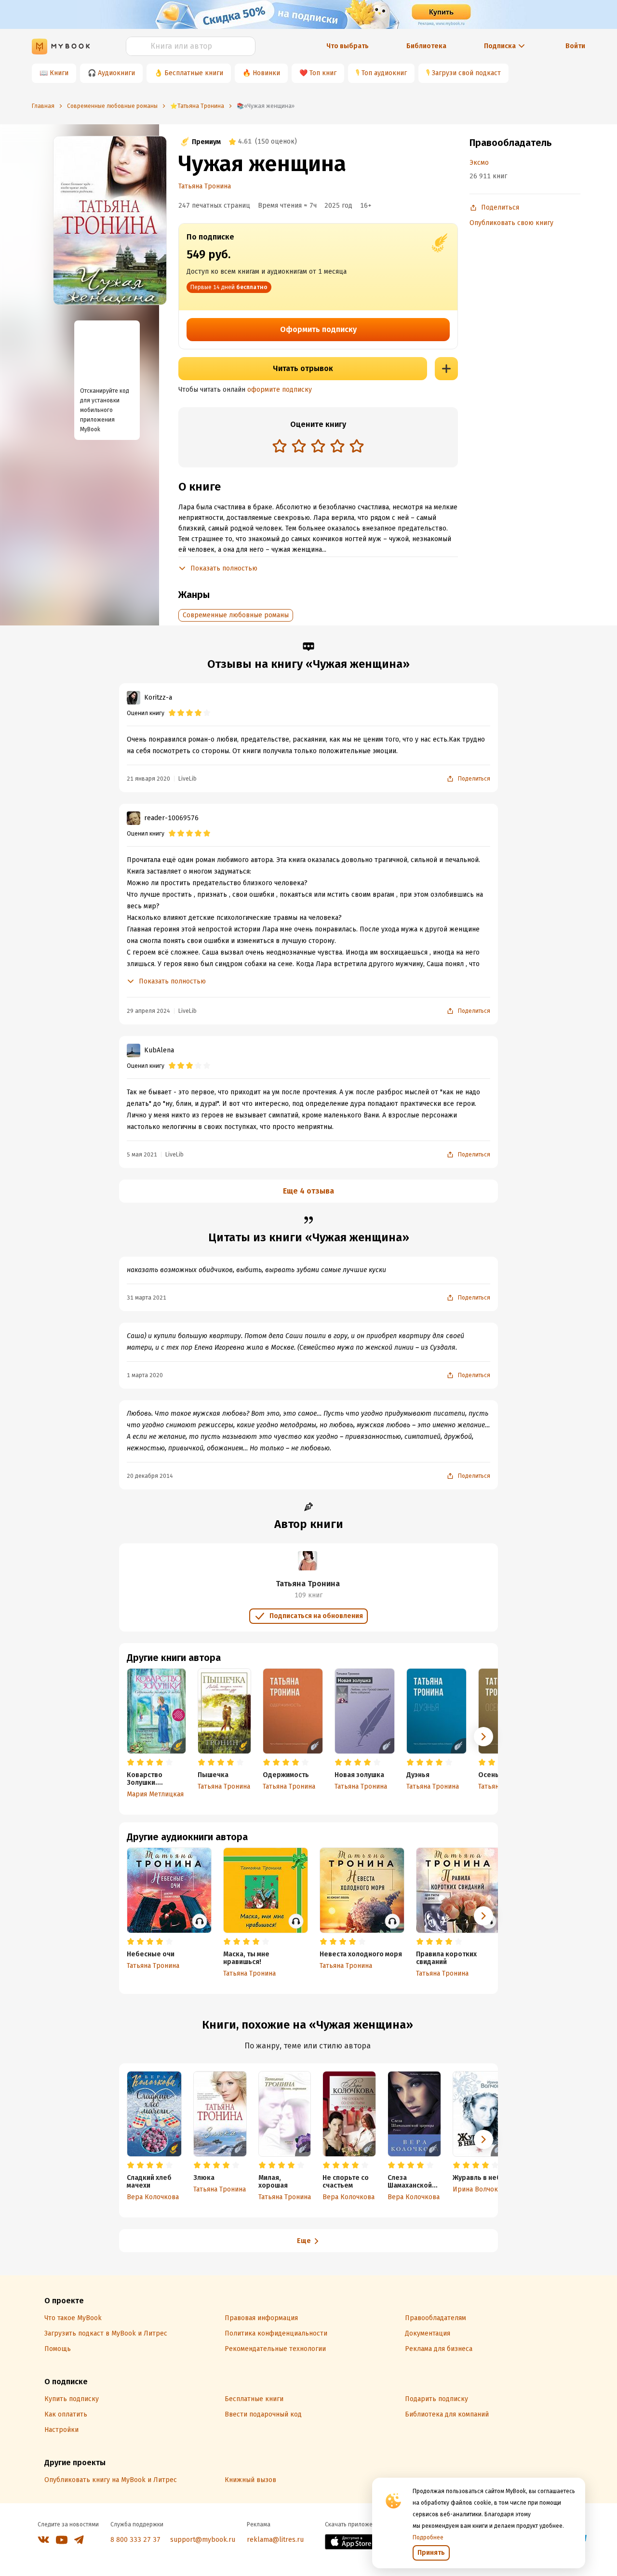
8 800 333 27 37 (135, 2540)
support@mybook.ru (203, 2540)
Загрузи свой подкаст (466, 73)
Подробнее (428, 2537)
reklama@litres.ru (275, 2540)
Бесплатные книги (194, 73)
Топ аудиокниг (384, 73)
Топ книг (323, 73)
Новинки (266, 73)
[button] (483, 1737)
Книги (59, 73)
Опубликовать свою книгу (511, 223)
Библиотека (426, 46)
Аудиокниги (116, 73)
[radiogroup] (318, 447)
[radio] (280, 446)
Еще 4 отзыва (308, 1191)
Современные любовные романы (236, 615)
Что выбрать (348, 46)
